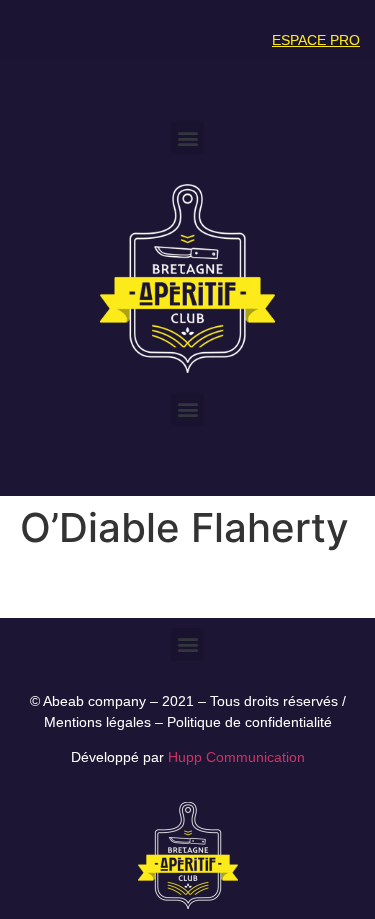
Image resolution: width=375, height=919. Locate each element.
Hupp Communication (236, 757)
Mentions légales (97, 722)
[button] (187, 137)
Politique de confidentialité (249, 722)
